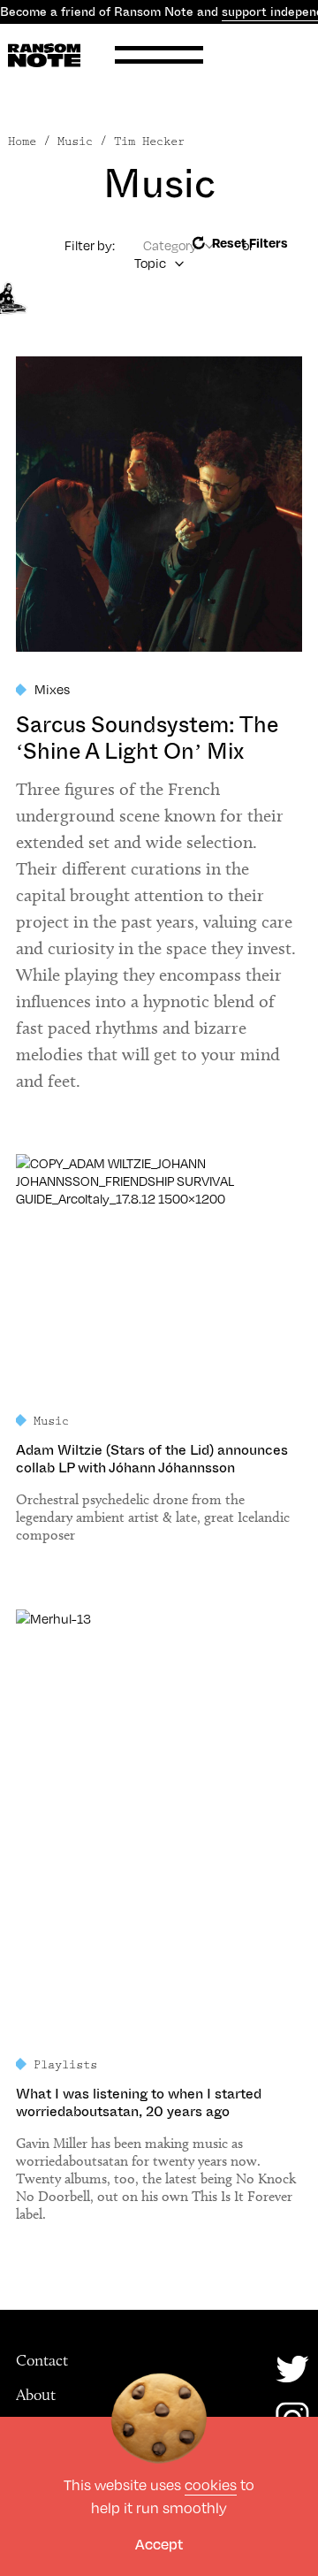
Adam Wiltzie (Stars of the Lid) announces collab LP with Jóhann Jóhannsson (152, 1459)
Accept (159, 2544)
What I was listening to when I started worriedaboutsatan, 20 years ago (139, 2103)
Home (22, 141)
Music (51, 1421)
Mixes (52, 689)
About (36, 2395)
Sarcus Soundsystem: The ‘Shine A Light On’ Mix (147, 738)
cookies (211, 2484)
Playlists (65, 2065)
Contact (42, 2360)
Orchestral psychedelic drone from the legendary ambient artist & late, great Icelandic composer (153, 1517)
